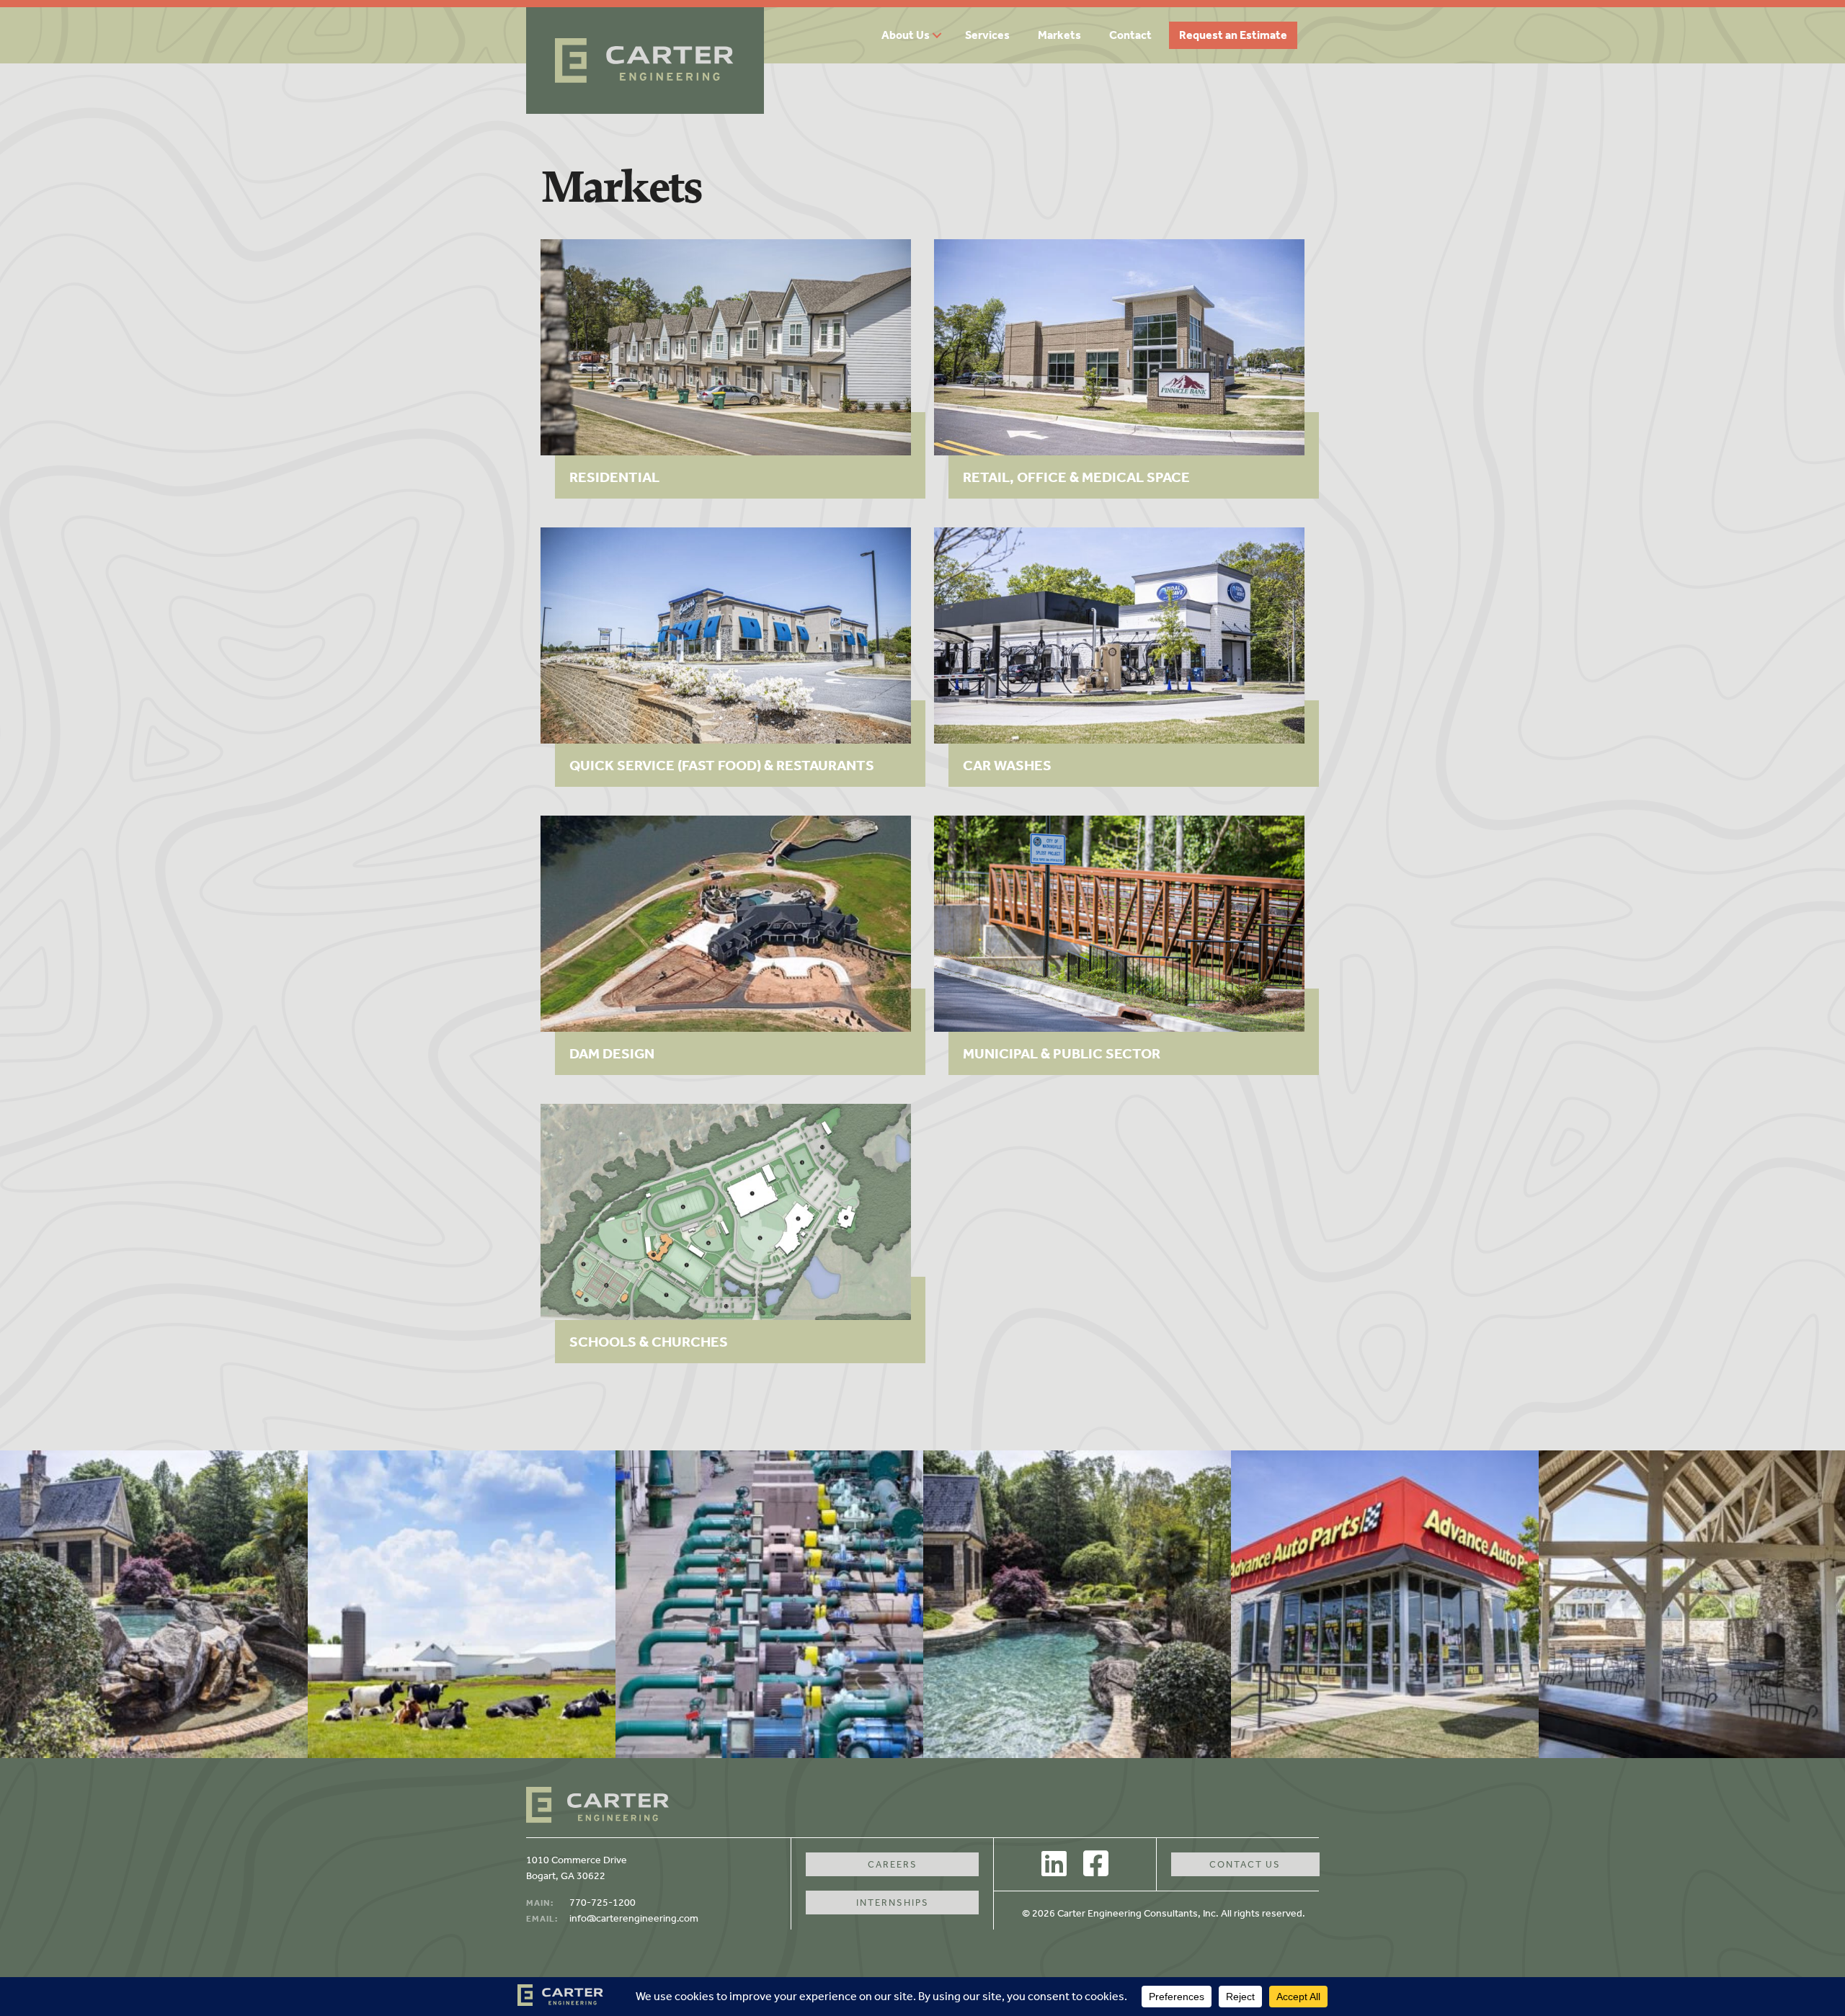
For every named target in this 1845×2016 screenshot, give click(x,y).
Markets (1059, 35)
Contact (1130, 35)
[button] (942, 35)
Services (987, 35)
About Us (906, 35)
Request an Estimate (1233, 35)
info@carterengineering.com (634, 1918)
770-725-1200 (603, 1903)
